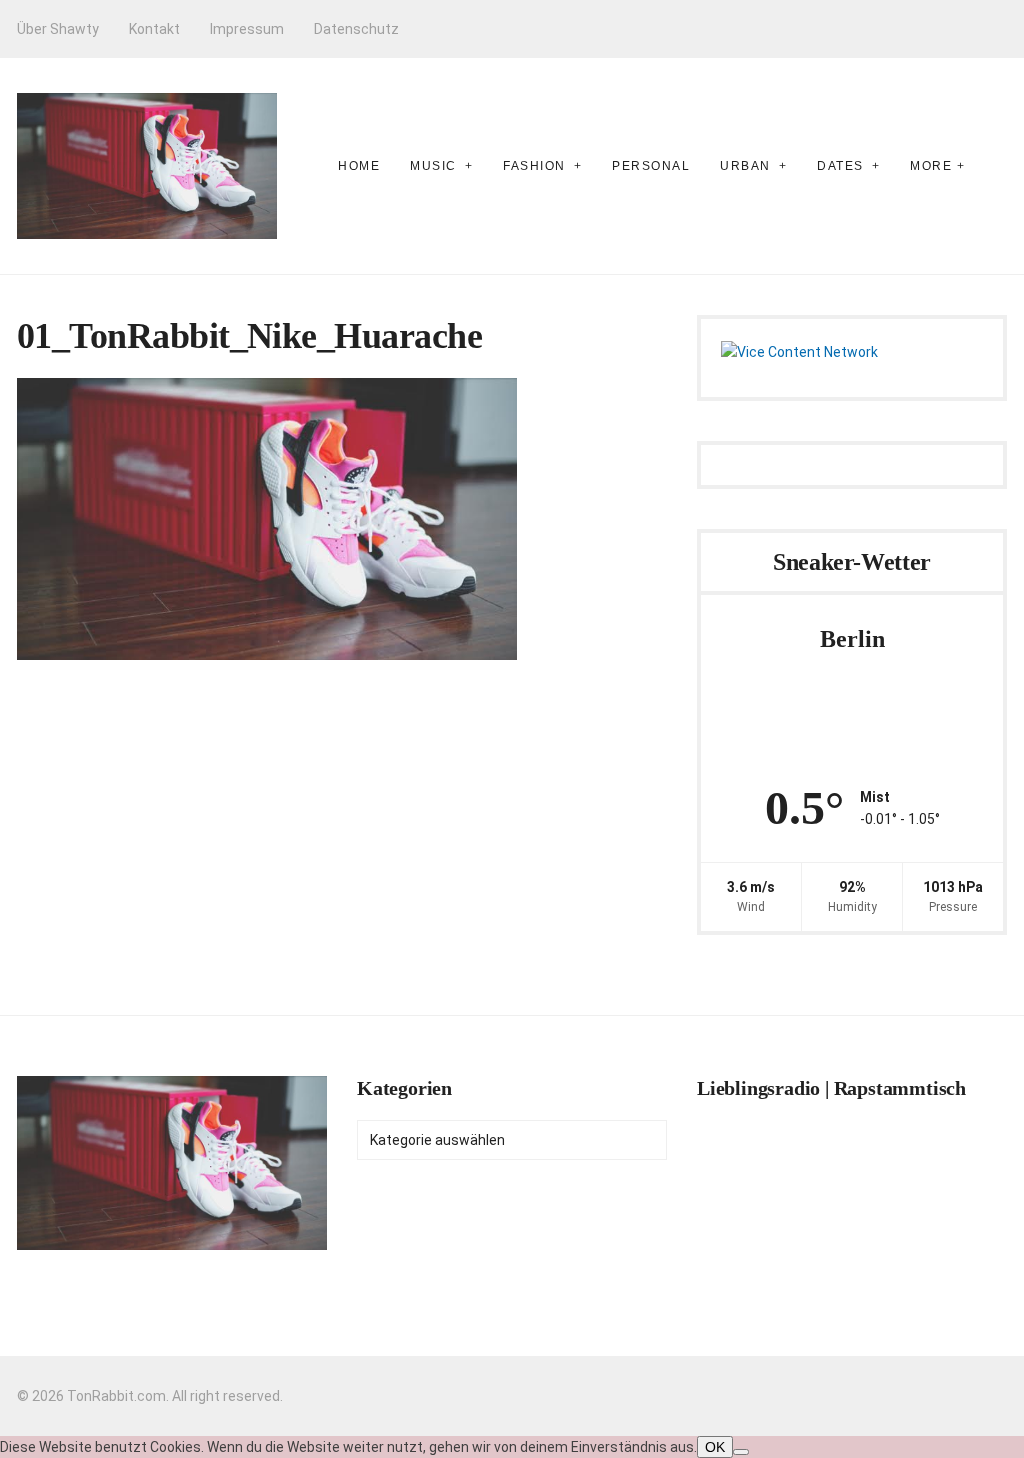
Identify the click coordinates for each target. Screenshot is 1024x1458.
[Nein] (741, 1452)
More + (937, 166)
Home (359, 166)
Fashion (534, 166)
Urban (745, 166)
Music (433, 166)
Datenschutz (356, 29)
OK (715, 1447)
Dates (840, 166)
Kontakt (154, 29)
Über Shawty (58, 29)
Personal (651, 166)
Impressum (247, 29)
